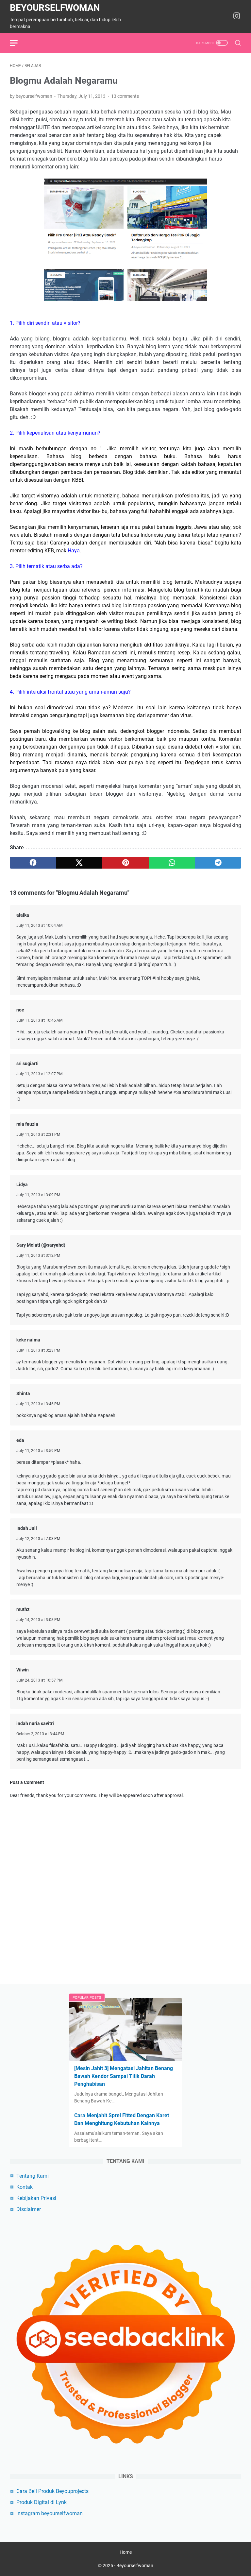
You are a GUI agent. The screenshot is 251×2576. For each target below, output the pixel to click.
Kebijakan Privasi (36, 2198)
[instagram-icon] (237, 16)
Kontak (25, 2187)
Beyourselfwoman (55, 8)
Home (126, 2552)
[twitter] (79, 863)
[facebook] (33, 863)
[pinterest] (125, 863)
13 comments (125, 96)
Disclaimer (29, 2209)
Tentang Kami (33, 2176)
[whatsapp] (172, 863)
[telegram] (218, 863)
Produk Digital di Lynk (42, 2502)
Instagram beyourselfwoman (50, 2513)
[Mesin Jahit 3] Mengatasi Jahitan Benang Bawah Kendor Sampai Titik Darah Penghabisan (124, 2076)
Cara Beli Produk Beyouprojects (52, 2491)
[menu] (18, 43)
